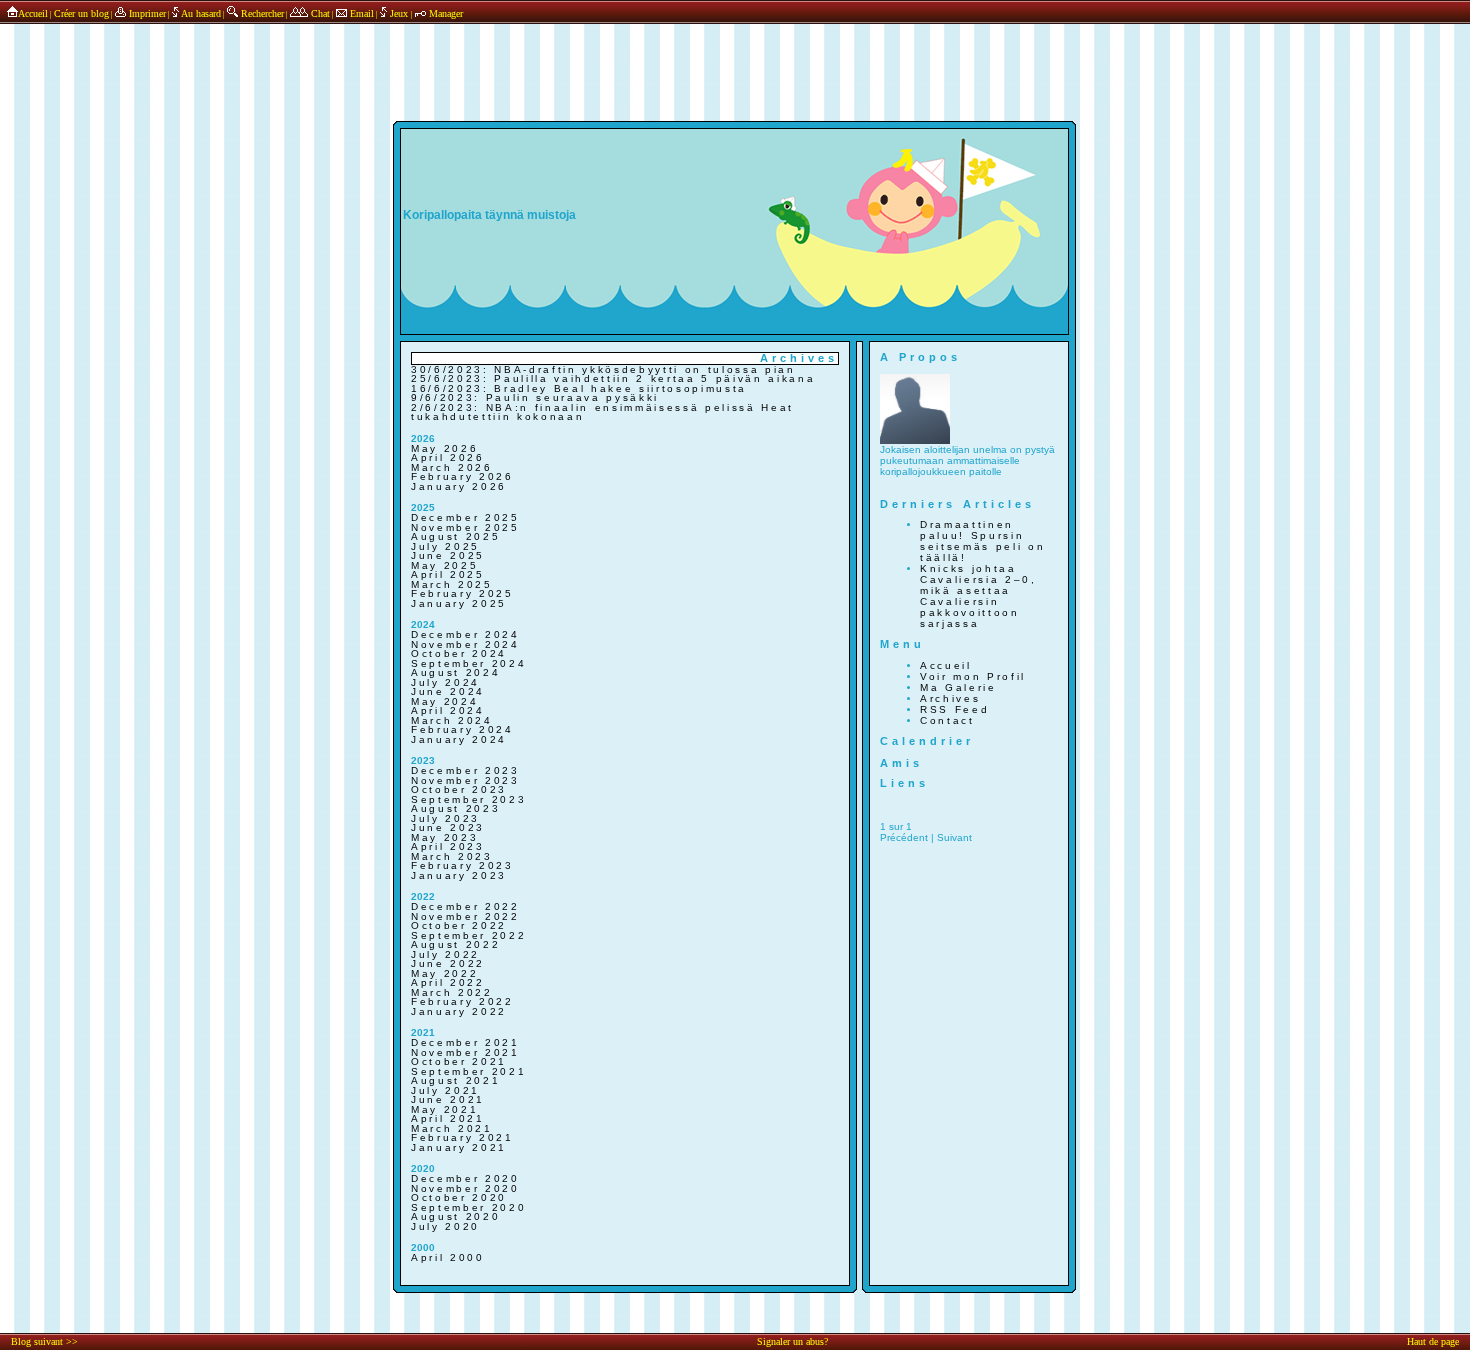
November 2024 (465, 644)
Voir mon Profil (973, 676)
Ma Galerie (958, 687)
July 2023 (445, 818)
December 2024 (465, 634)
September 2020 (468, 1207)
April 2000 (448, 1257)
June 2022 (448, 963)
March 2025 (452, 584)
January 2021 (459, 1147)
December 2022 (465, 906)
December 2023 (465, 770)
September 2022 (468, 935)
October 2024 (459, 653)
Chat (319, 13)
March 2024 (452, 720)
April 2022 (448, 982)
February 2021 (462, 1137)
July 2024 (445, 682)
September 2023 (468, 799)
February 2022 (462, 1001)
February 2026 (462, 476)
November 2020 (465, 1188)
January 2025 (459, 603)
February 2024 (462, 729)
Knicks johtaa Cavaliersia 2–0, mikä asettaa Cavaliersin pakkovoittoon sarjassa (978, 596)
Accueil (33, 13)
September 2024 (468, 663)
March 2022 (452, 992)
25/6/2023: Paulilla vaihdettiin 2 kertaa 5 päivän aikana (613, 378)
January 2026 (459, 486)
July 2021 (445, 1090)
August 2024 (455, 672)
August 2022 (455, 944)
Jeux (399, 13)
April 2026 (448, 457)
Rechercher (261, 13)
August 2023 (455, 808)
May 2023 (444, 837)
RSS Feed (954, 709)
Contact (947, 720)
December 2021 (465, 1042)
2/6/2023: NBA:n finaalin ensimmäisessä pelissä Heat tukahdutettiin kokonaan (602, 412)
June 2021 (448, 1099)
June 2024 (448, 691)
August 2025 (455, 536)
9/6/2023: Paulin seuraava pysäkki (535, 397)
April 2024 (448, 710)
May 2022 (444, 973)
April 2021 (448, 1118)
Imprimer (146, 13)
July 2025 (445, 546)
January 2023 (459, 875)
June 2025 (448, 555)
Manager (444, 13)
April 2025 (448, 574)
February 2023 (462, 865)
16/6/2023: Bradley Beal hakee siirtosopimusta (579, 388)
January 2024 (459, 739)
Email (360, 13)
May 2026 (444, 448)
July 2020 (445, 1226)
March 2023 (452, 856)
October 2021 (459, 1061)
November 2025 (465, 527)
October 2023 (459, 789)
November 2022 (465, 916)
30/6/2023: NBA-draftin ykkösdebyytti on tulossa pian (603, 369)
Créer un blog (81, 13)
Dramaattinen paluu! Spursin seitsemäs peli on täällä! (982, 541)
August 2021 (455, 1080)
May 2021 (444, 1109)
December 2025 (465, 517)
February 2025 (462, 593)
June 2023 (448, 827)
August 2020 (455, 1216)
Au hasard (200, 13)
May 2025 (444, 565)
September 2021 (468, 1071)
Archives (950, 698)
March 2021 (452, 1128)
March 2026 (452, 467)
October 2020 (459, 1197)
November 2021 (465, 1052)
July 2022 (445, 954)
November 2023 (465, 780)
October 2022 (459, 925)
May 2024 (444, 701)
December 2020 (465, 1178)
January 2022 (459, 1011)
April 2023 (448, 846)
